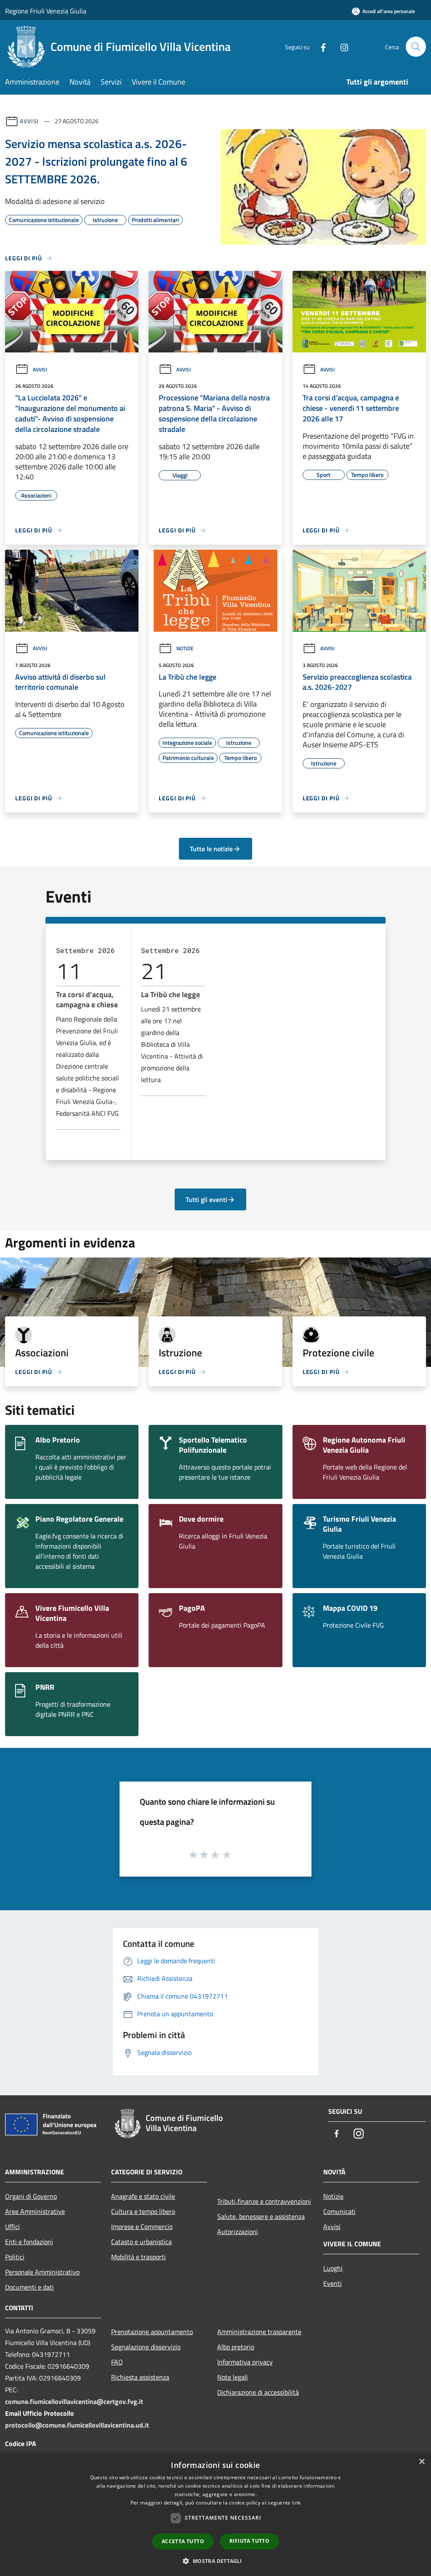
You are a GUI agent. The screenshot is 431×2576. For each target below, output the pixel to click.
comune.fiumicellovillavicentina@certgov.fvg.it (74, 2401)
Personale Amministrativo (42, 2272)
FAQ (117, 2362)
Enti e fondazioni (29, 2242)
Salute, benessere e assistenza (261, 2216)
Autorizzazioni (238, 2232)
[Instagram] (341, 46)
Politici (15, 2257)
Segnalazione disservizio (146, 2347)
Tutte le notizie (211, 849)
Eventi (333, 2283)
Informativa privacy (245, 2362)
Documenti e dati (29, 2287)
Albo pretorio (236, 2347)
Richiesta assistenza (140, 2377)
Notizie (185, 648)
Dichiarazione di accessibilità (258, 2392)
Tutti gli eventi (206, 1199)
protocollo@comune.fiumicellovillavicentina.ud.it (77, 2425)
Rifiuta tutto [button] (249, 2541)
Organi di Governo (31, 2196)
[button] (215, 2561)
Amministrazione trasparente (259, 2332)
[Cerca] (416, 47)
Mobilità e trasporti (138, 2257)
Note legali (233, 2377)
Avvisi (29, 121)
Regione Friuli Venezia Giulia (46, 11)
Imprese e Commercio (142, 2227)
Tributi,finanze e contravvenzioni (264, 2201)
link (296, 2503)
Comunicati (339, 2211)
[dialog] (215, 2514)
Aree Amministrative (35, 2211)
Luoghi (333, 2268)
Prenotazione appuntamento (152, 2332)
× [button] (422, 2462)
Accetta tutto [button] (183, 2541)
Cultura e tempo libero (143, 2211)
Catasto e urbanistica (141, 2242)
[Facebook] (320, 46)
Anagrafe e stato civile (143, 2196)
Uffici (12, 2227)
